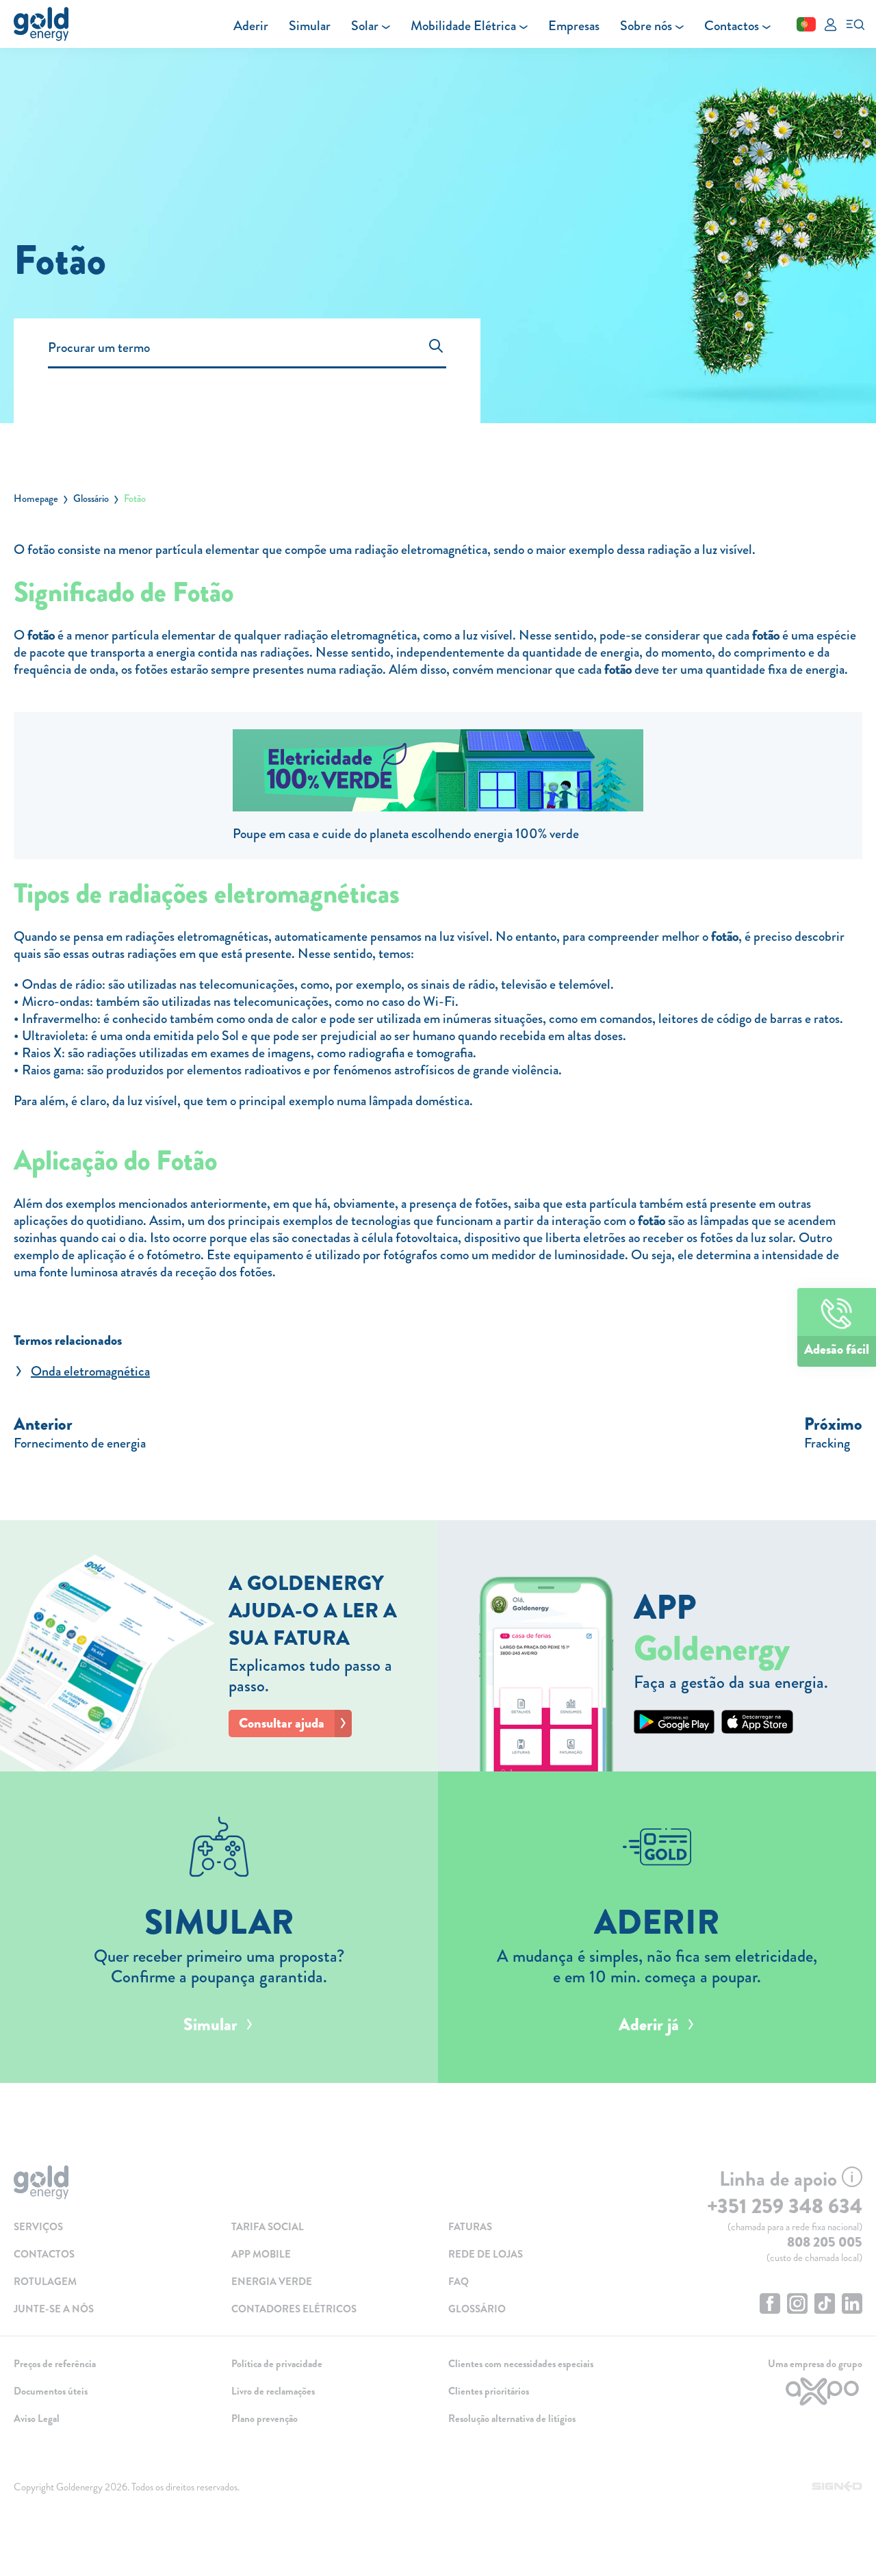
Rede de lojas (486, 2254)
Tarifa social (268, 2227)
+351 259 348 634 (785, 2206)
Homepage (36, 498)
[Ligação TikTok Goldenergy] (825, 2305)
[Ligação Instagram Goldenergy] (797, 2305)
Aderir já (649, 2025)
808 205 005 (825, 2242)
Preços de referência (55, 2364)
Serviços (38, 2227)
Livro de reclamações (273, 2391)
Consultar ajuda (282, 1723)
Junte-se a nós (54, 2309)
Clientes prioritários (489, 2391)
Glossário (91, 498)
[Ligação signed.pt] (837, 2487)
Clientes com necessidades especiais (521, 2364)
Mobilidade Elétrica (463, 26)
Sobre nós (646, 26)
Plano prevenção (265, 2419)
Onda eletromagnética (90, 1371)
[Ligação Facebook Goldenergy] (770, 2305)
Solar (365, 26)
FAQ (459, 2282)
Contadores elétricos (294, 2309)
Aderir (251, 26)
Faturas (470, 2227)
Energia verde (272, 2282)
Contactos (732, 26)
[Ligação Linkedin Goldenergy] (852, 2305)
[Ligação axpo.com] (764, 2391)
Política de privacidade (277, 2364)
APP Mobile (261, 2254)
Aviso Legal (37, 2419)
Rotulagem (45, 2282)
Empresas (574, 26)
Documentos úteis (51, 2391)
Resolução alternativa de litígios (512, 2419)
